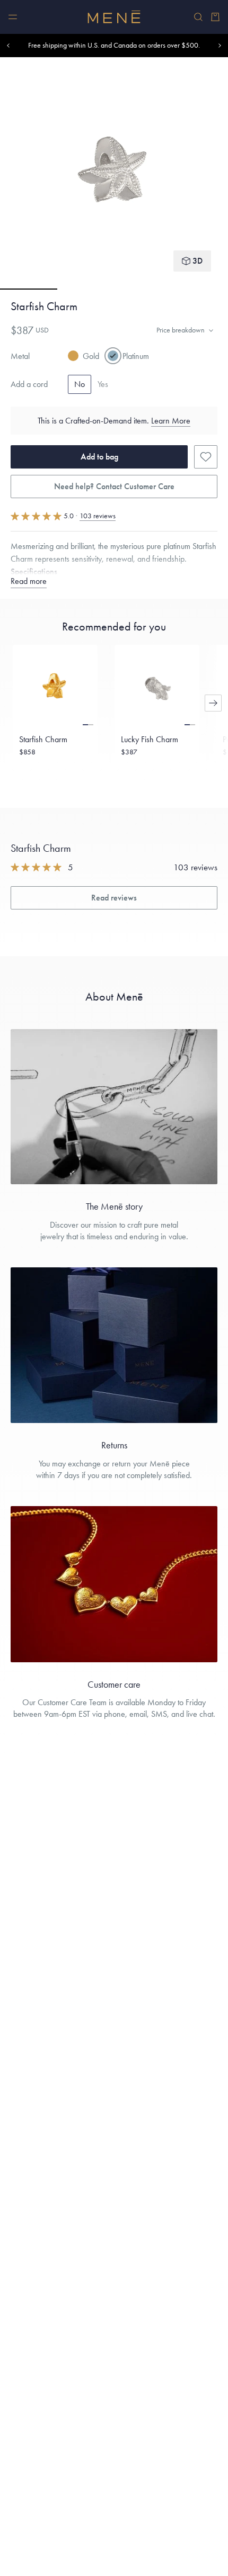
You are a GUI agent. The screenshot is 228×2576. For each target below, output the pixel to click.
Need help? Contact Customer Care (114, 486)
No (80, 384)
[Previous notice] (8, 46)
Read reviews (114, 898)
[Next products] (213, 703)
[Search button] (198, 17)
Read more (29, 581)
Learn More (171, 421)
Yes (103, 384)
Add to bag (99, 457)
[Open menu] (13, 17)
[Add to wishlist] (206, 457)
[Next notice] (220, 46)
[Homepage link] (114, 17)
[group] (114, 173)
